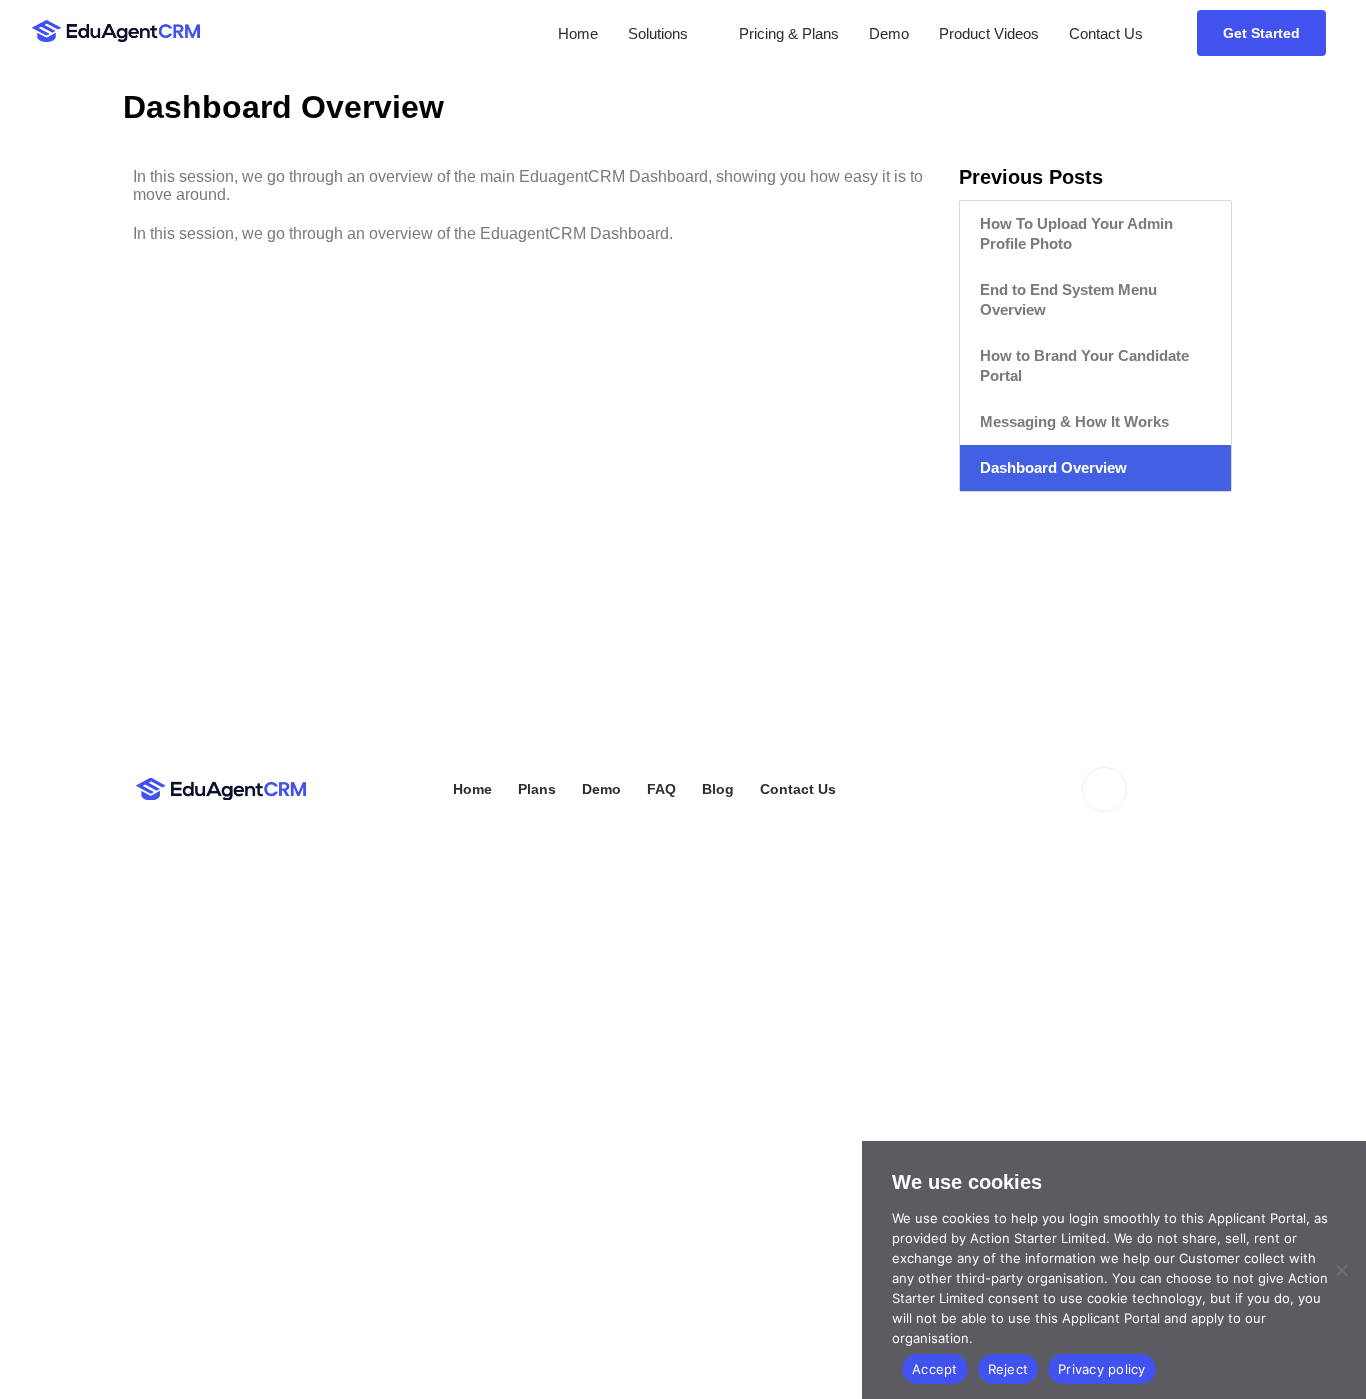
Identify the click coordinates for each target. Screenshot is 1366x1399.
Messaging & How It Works (1074, 421)
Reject (1008, 1369)
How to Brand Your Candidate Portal (1084, 365)
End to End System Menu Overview (1068, 299)
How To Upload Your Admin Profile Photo (1076, 233)
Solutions (658, 33)
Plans (537, 789)
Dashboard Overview (1053, 467)
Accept (935, 1369)
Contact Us (1106, 33)
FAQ (661, 789)
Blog (718, 789)
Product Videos (989, 33)
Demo (889, 33)
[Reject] (1341, 1270)
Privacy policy (1102, 1369)
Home (578, 33)
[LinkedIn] (1104, 789)
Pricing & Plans (789, 33)
